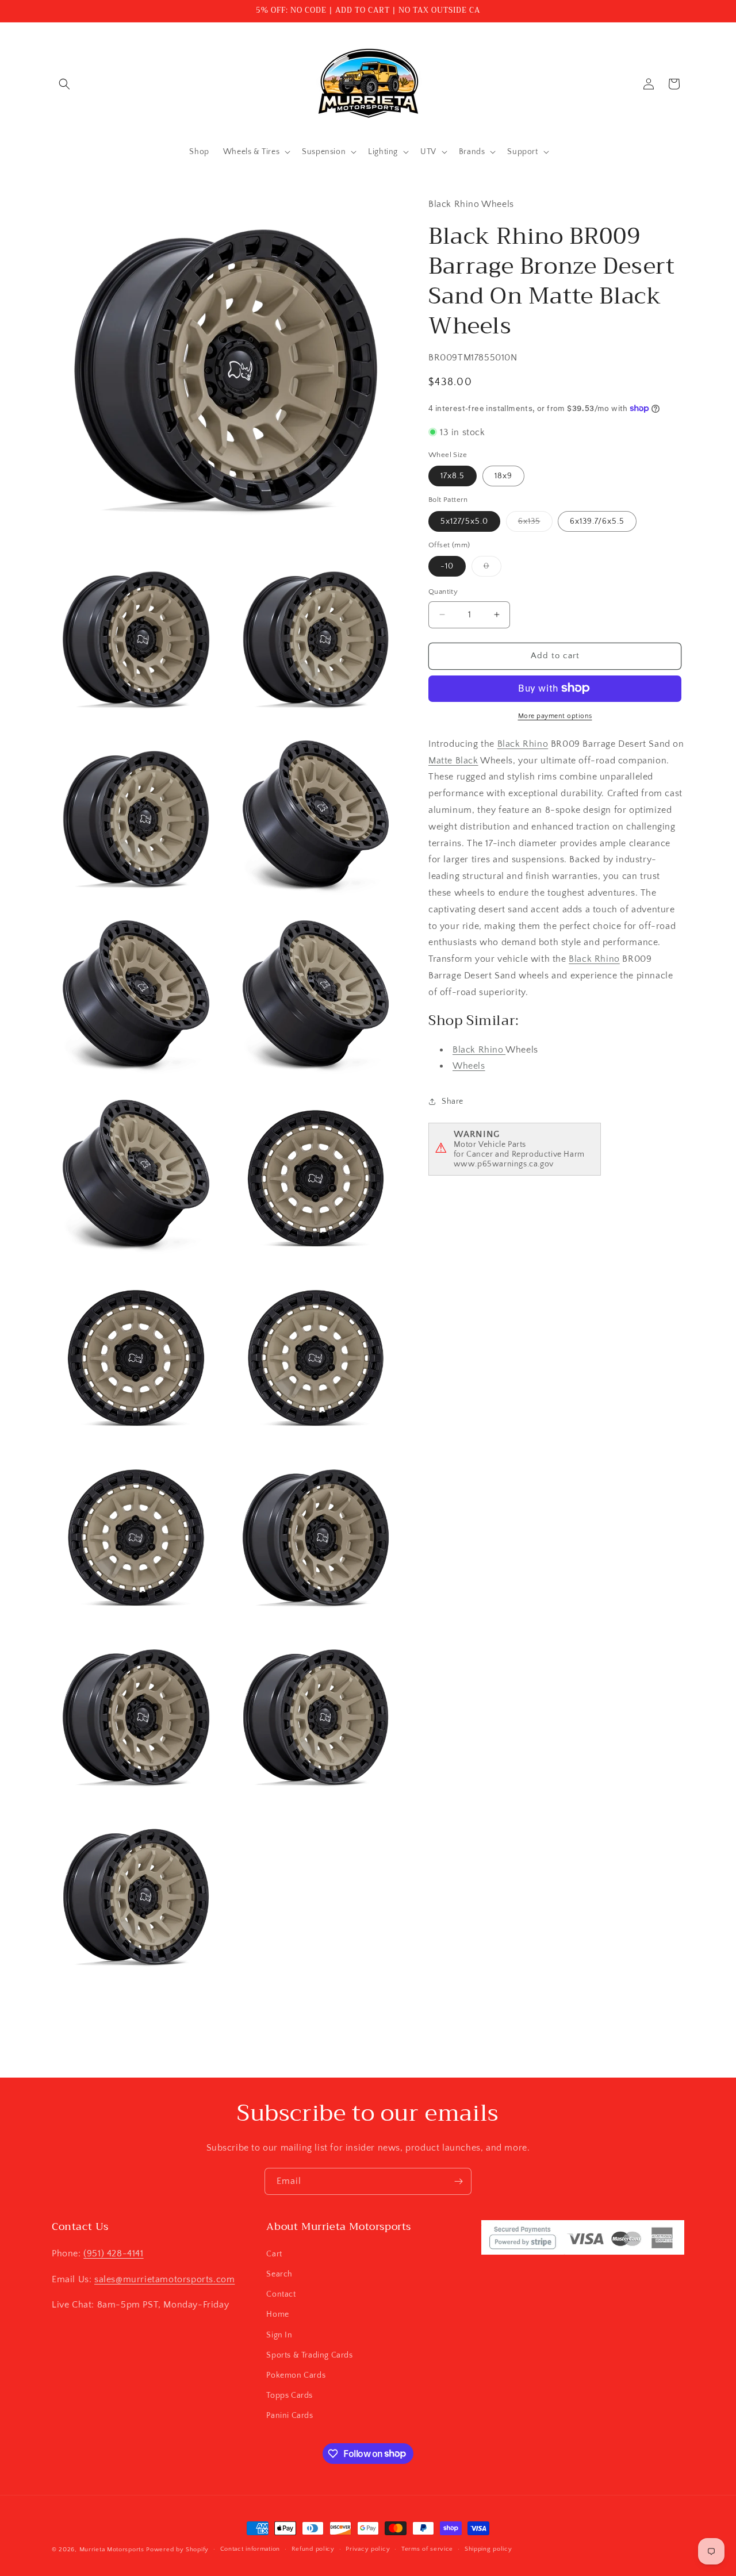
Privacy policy (368, 2549)
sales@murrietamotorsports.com (164, 2279)
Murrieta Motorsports (112, 2550)
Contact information (250, 2549)
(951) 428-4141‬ (113, 2253)
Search (279, 2274)
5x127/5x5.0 (464, 521)
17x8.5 (453, 476)
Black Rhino (523, 743)
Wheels (469, 1066)
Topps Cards (290, 2395)
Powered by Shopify (177, 2550)
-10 (447, 566)
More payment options (555, 715)
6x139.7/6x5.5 (597, 521)
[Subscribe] (458, 2181)
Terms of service (427, 2549)
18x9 (503, 476)
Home (277, 2314)
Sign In (279, 2335)
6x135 (535, 523)
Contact (281, 2294)
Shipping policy (488, 2549)
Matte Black (453, 760)
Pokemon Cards (296, 2375)
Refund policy (313, 2549)
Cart (274, 2253)
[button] (64, 84)
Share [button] (453, 1101)
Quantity (443, 592)
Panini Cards (290, 2415)
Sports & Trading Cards (309, 2355)
